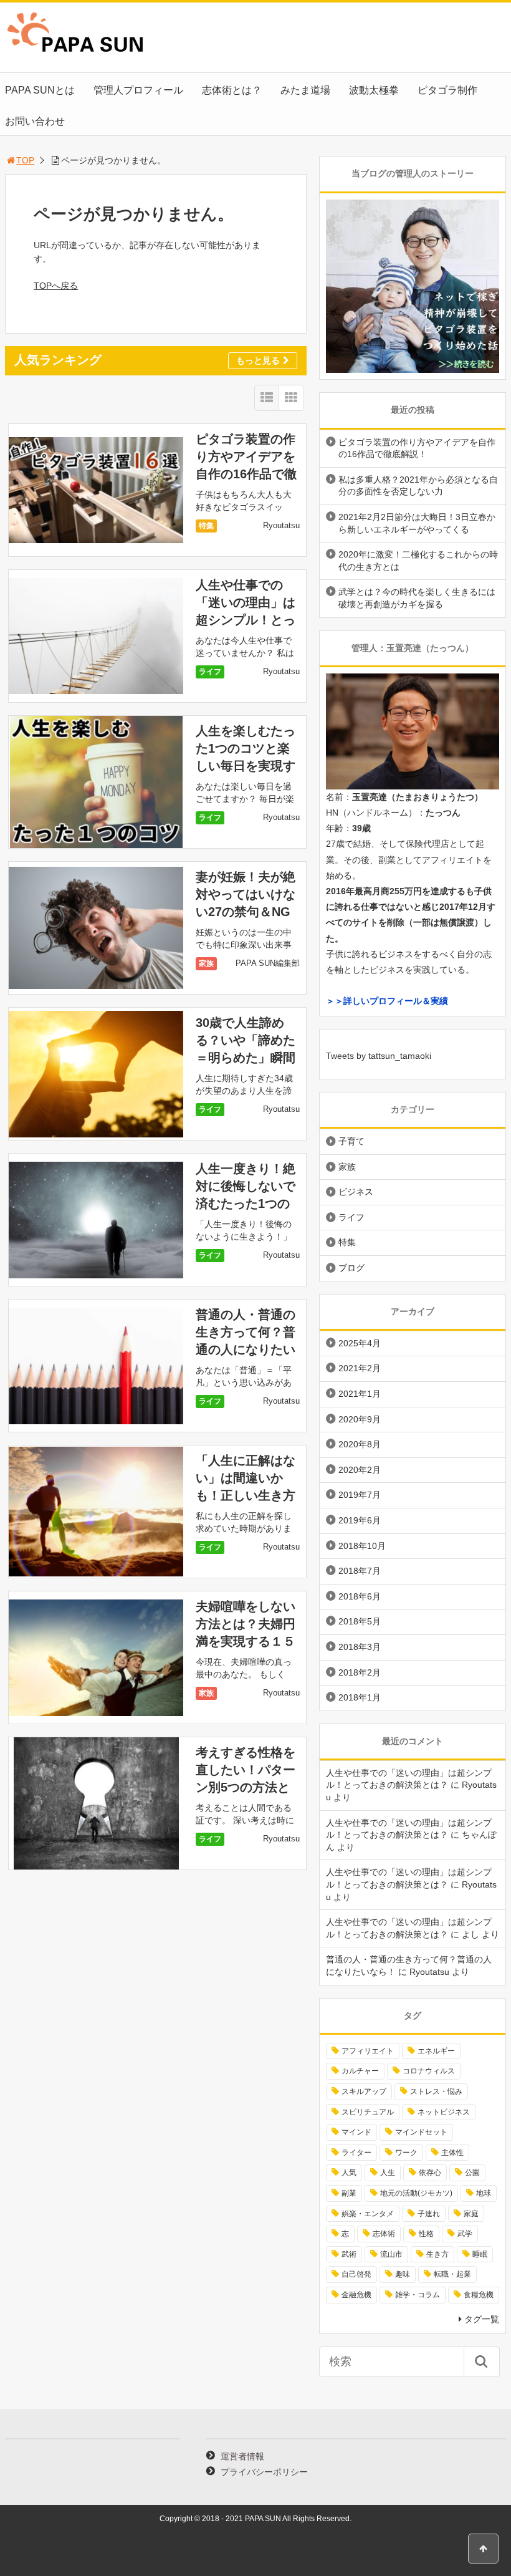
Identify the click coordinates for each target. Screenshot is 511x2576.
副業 (349, 2193)
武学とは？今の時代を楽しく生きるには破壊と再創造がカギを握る (417, 598)
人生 (388, 2173)
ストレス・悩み (436, 2091)
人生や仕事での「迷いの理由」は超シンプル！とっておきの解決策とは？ (246, 620)
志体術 (384, 2234)
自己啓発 (356, 2274)
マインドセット (421, 2132)
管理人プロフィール (138, 90)
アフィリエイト (368, 2051)
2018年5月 (360, 1621)
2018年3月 (360, 1647)
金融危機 (356, 2295)
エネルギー (436, 2051)
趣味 (403, 2274)
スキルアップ (364, 2091)
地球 (484, 2193)
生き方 (437, 2254)
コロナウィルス (429, 2071)
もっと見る (258, 360)
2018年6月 (360, 1596)
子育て (351, 1141)
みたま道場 (305, 90)
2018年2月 (360, 1672)
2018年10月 (362, 1546)
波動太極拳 (374, 90)
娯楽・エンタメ (368, 2214)
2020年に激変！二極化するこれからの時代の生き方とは (418, 561)
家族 (206, 963)
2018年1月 (360, 1697)
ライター (356, 2153)
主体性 (452, 2153)
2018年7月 (360, 1571)
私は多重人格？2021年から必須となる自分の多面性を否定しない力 (418, 486)
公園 (472, 2173)
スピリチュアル (368, 2112)
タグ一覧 (482, 2319)
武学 (465, 2234)
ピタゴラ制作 (447, 90)
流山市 (391, 2254)
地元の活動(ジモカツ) (416, 2193)
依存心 (430, 2173)
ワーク (406, 2153)
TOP (25, 160)
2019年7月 (360, 1495)
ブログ (351, 1268)
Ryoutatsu (281, 525)
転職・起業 (452, 2274)
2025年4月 (360, 1343)
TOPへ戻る (56, 286)
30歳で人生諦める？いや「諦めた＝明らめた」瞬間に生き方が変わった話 (246, 1058)
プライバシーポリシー (264, 2472)
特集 (206, 526)
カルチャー (360, 2071)
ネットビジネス (444, 2112)
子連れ (429, 2214)
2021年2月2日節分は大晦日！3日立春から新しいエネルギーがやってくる (417, 523)
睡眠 (480, 2254)
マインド (356, 2132)
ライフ (210, 672)
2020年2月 (360, 1470)
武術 (349, 2254)
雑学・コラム (418, 2295)
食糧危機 (479, 2295)
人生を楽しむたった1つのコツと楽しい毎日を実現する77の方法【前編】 (246, 766)
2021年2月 (360, 1368)
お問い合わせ (35, 121)
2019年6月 (360, 1520)
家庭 (471, 2214)
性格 (426, 2234)
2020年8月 (360, 1444)
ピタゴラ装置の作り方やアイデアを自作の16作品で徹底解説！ (417, 448)
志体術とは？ (232, 90)
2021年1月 (360, 1394)
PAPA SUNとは (40, 90)
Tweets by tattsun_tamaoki (379, 1056)
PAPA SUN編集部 (268, 963)
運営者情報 (242, 2456)
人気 (349, 2173)
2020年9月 (360, 1419)
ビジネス (356, 1192)
